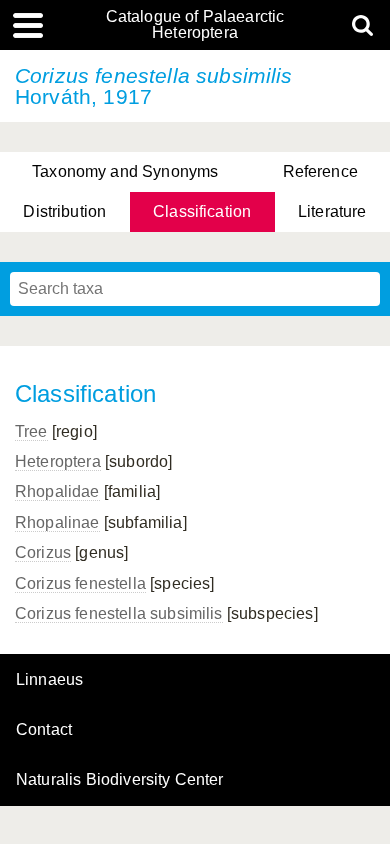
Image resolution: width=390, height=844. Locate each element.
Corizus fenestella (80, 583)
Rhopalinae (57, 522)
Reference (320, 171)
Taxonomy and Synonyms (125, 171)
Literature (332, 211)
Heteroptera (58, 461)
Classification (202, 211)
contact (44, 729)
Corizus (43, 552)
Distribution (64, 211)
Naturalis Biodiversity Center (120, 780)
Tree (31, 431)
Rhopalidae (57, 491)
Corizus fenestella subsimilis (119, 613)
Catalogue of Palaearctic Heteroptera (195, 25)
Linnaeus (49, 680)
